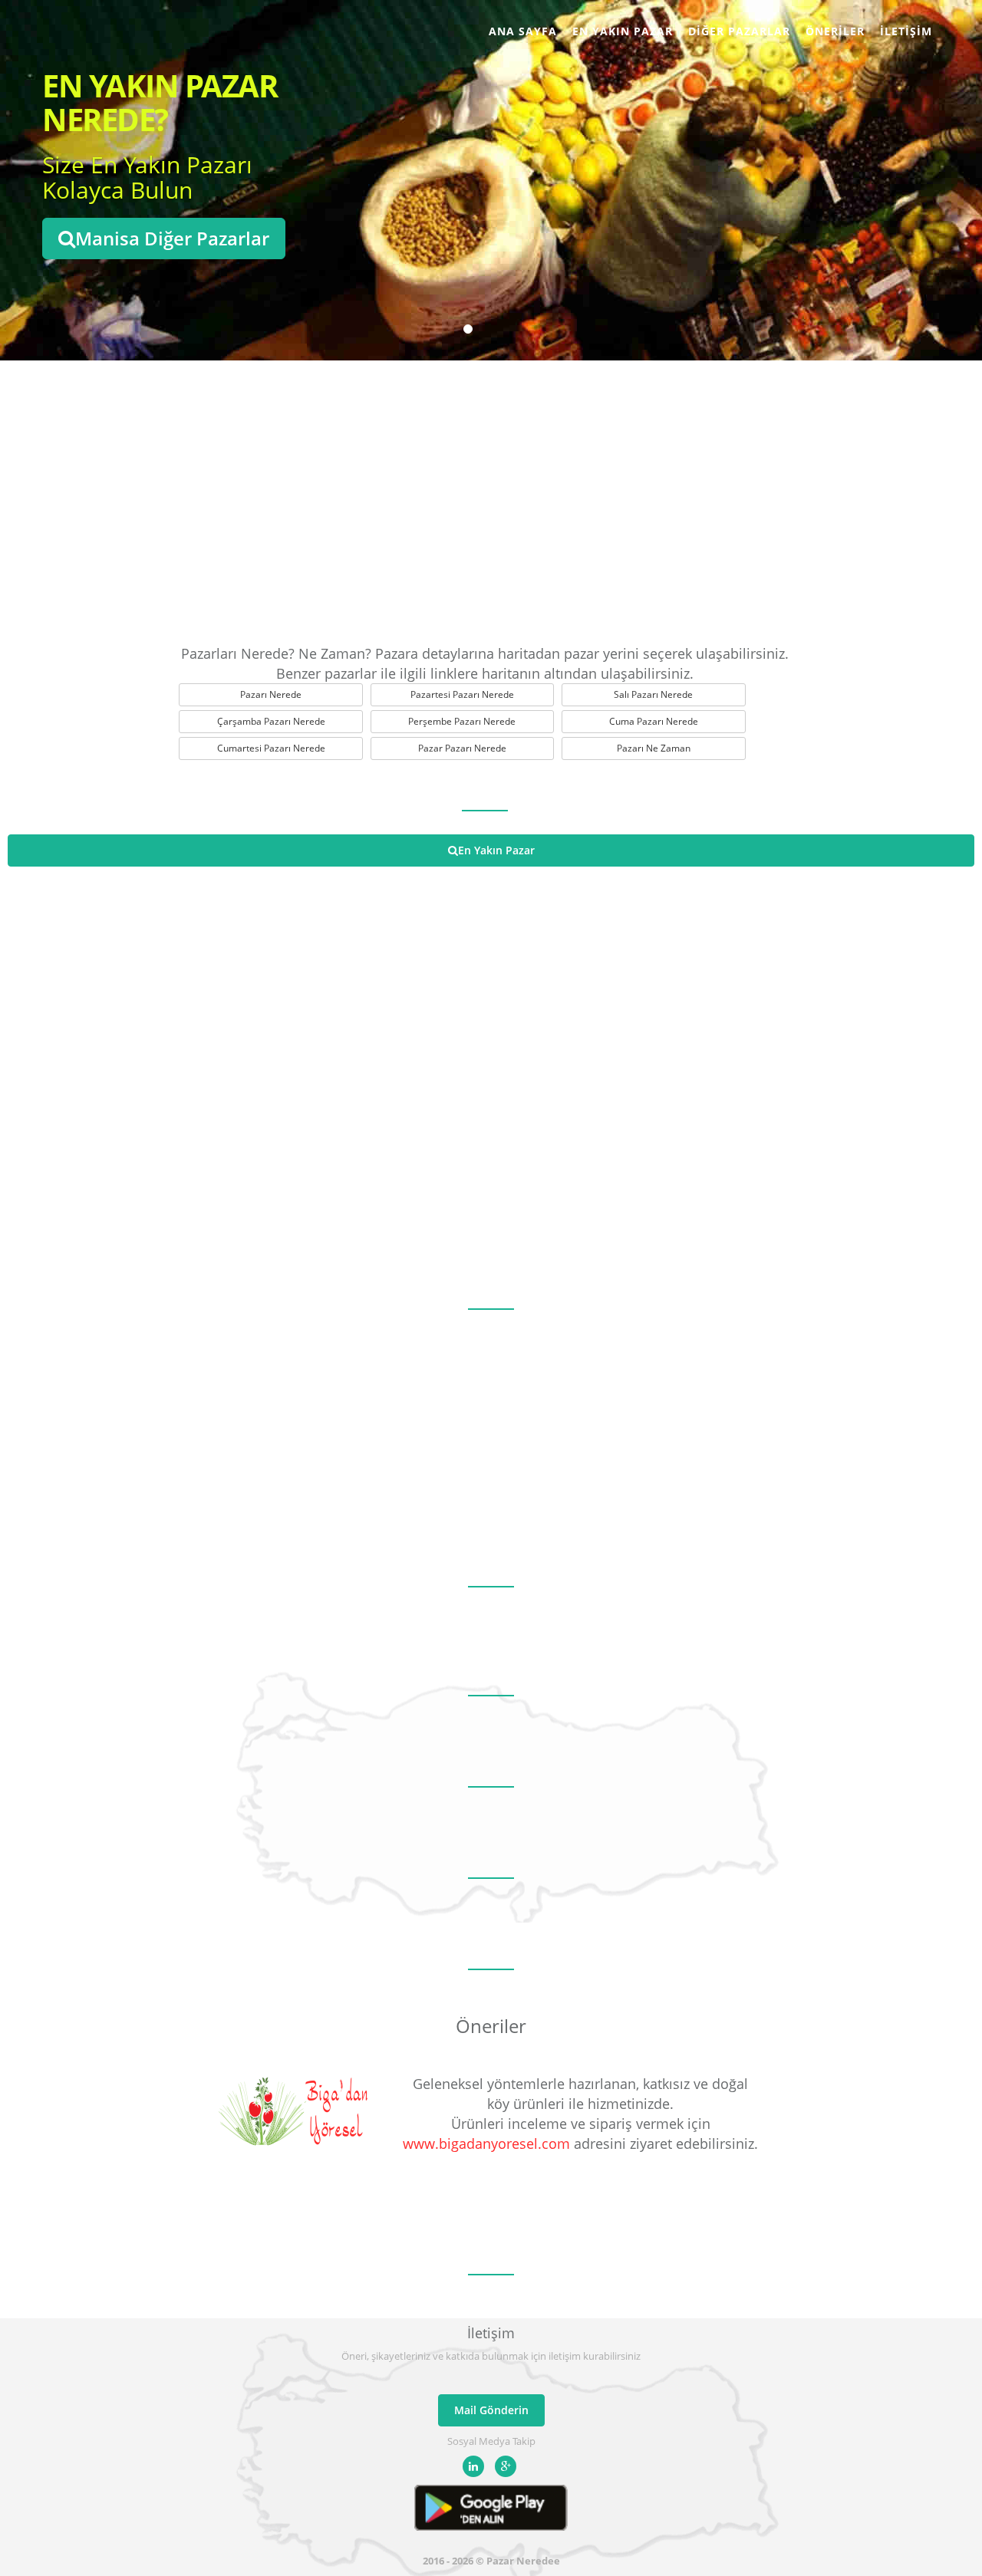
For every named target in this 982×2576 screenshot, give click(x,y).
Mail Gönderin (491, 2410)
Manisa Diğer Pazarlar (172, 238)
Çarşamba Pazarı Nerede (271, 721)
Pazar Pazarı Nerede (462, 748)
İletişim (906, 31)
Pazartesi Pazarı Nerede (462, 694)
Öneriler (835, 31)
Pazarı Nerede (271, 694)
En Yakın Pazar (623, 31)
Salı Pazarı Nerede (653, 694)
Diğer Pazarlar (739, 31)
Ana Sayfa (523, 31)
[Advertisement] (491, 498)
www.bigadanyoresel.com (486, 2143)
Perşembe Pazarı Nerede (462, 721)
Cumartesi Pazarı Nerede (271, 748)
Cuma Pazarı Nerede (654, 721)
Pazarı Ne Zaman (654, 748)
